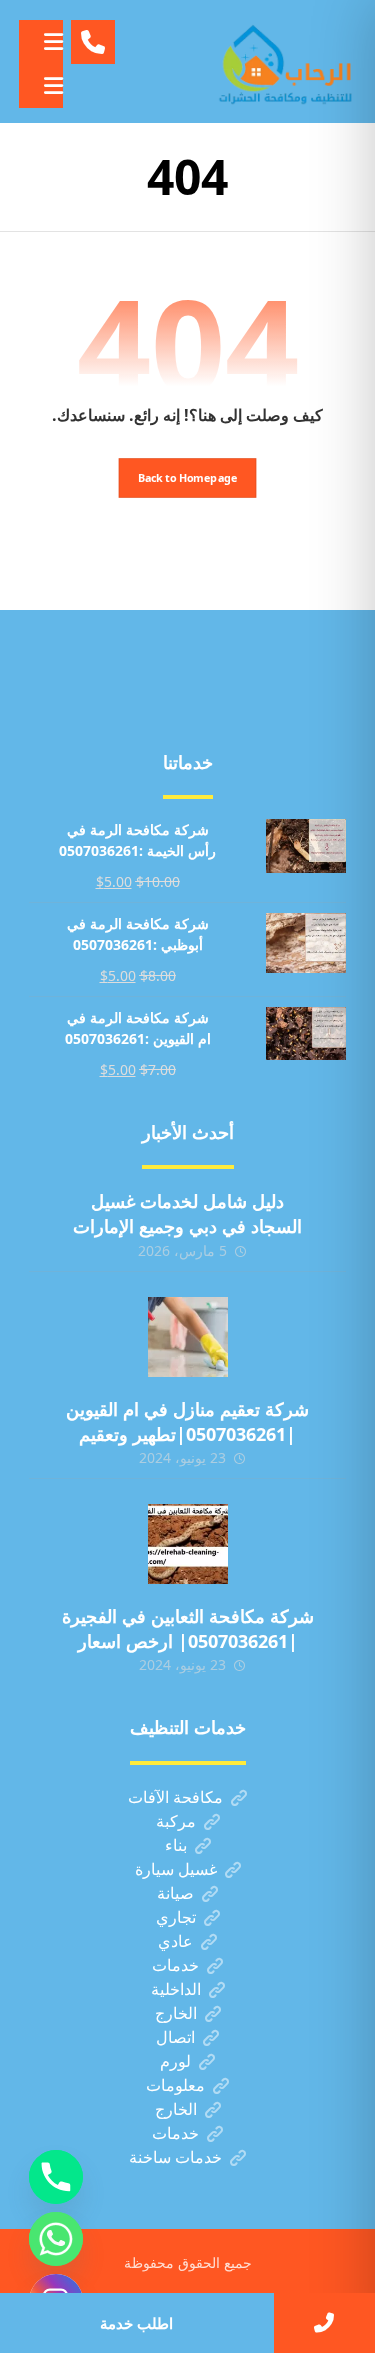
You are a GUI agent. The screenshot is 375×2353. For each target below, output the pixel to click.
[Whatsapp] (56, 2239)
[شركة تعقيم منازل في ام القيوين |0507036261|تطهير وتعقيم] (188, 1337)
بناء (176, 1845)
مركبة (176, 1821)
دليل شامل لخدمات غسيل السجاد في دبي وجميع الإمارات (187, 1213)
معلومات (175, 2085)
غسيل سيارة (176, 1869)
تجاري (176, 1917)
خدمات (175, 1965)
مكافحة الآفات (175, 1797)
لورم (175, 2061)
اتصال (175, 2037)
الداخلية (176, 1989)
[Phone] (56, 2177)
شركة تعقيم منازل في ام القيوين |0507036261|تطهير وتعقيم (187, 1421)
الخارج (176, 2013)
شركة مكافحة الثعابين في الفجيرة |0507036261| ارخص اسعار (188, 1628)
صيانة (175, 1893)
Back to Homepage (188, 477)
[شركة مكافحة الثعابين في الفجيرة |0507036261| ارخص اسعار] (188, 1544)
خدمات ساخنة (175, 2157)
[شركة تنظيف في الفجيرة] (286, 61)
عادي (175, 1941)
